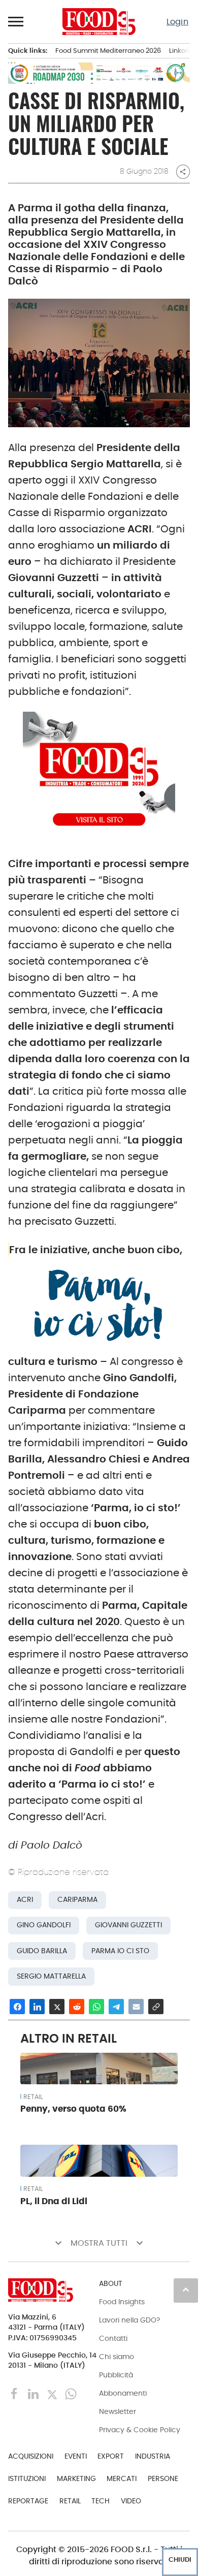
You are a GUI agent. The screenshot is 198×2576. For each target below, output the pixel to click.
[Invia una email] (136, 2007)
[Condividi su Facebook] (17, 2007)
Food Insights (122, 2302)
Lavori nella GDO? (129, 2320)
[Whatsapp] (71, 2393)
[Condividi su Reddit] (77, 2007)
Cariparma (77, 1900)
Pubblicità (116, 2375)
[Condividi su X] (57, 2007)
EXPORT (111, 2456)
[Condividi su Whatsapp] (96, 2007)
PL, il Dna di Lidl (54, 2201)
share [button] (183, 172)
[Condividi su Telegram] (116, 2007)
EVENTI (76, 2456)
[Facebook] (15, 2393)
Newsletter (118, 2411)
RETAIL (33, 2097)
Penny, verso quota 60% (73, 2109)
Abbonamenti (123, 2393)
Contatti (113, 2338)
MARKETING (76, 2478)
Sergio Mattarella (51, 1976)
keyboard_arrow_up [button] (186, 2289)
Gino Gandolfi (44, 1925)
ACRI (25, 1900)
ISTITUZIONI (27, 2478)
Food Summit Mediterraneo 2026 (108, 51)
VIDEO (131, 2501)
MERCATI (122, 2478)
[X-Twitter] (53, 2393)
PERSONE (163, 2478)
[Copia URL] (156, 2007)
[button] (16, 21)
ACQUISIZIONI (31, 2456)
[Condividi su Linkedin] (37, 2007)
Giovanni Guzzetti (128, 1925)
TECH (101, 2501)
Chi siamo (117, 2357)
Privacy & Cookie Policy (140, 2430)
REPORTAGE (28, 2501)
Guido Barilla (42, 1951)
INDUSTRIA (153, 2456)
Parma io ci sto (120, 1951)
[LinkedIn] (34, 2393)
